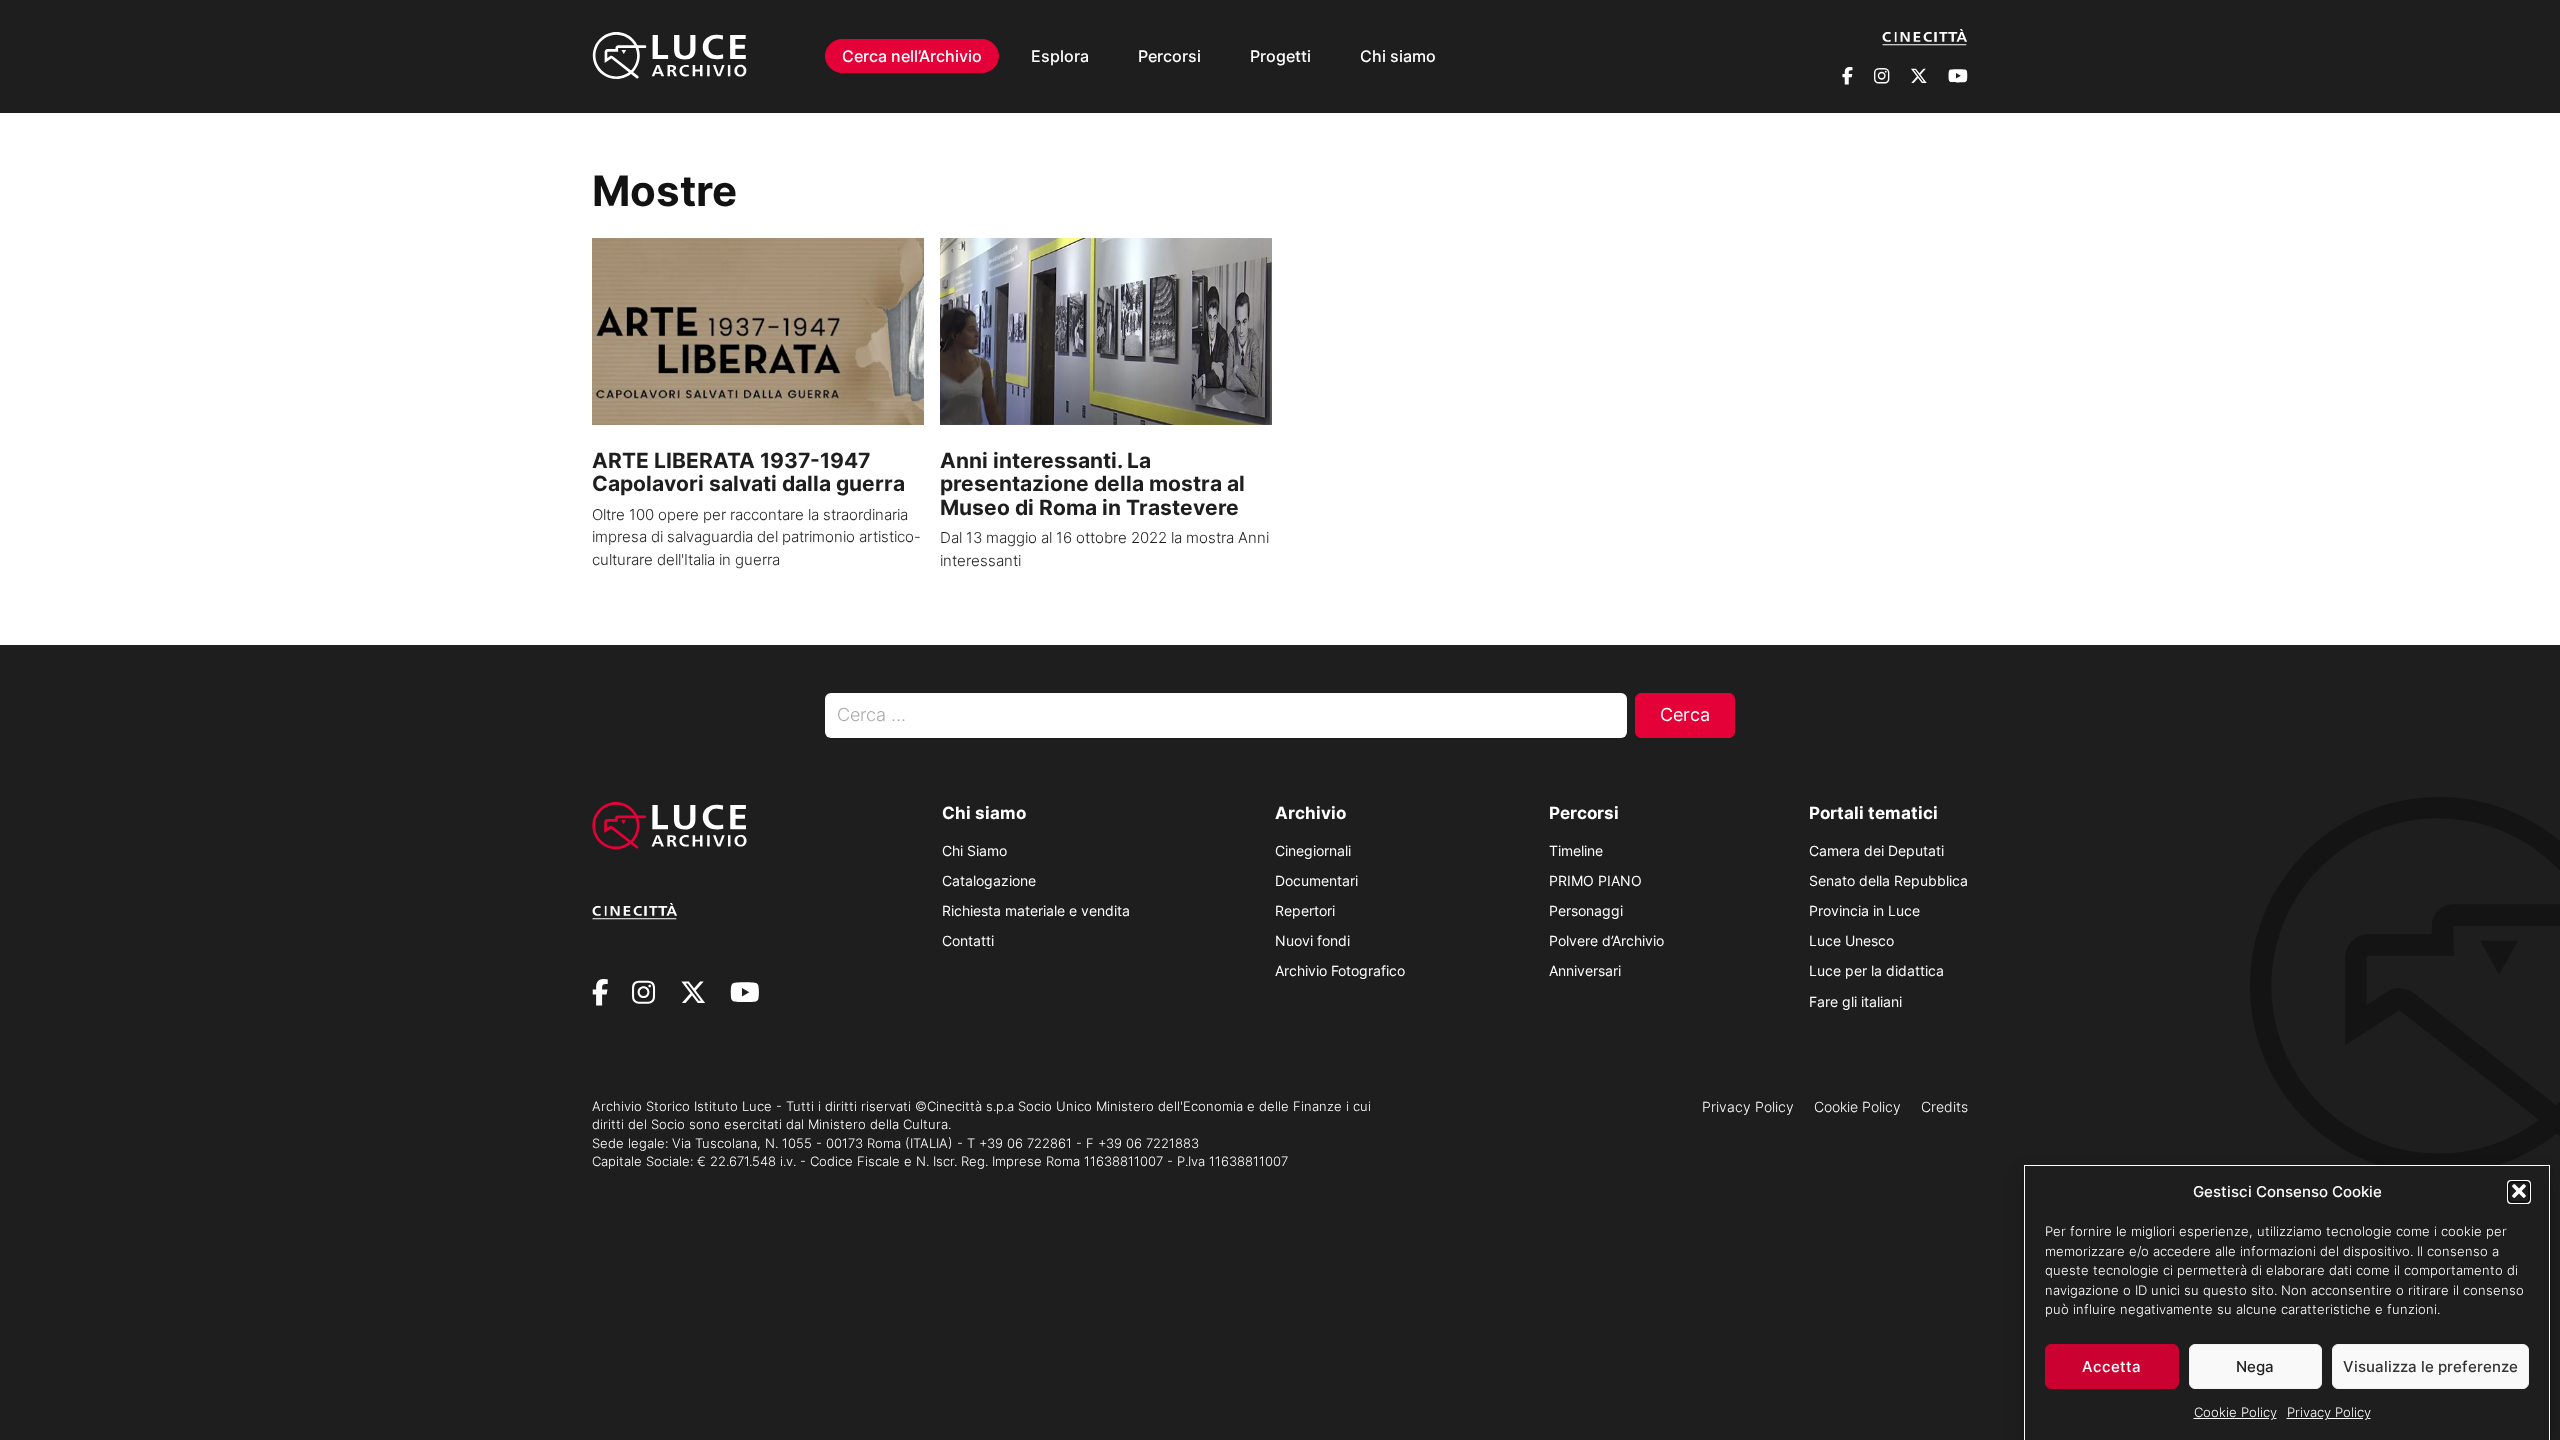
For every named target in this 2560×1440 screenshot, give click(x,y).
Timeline (1576, 850)
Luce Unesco (1851, 940)
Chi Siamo (974, 850)
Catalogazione (989, 880)
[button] (2519, 1191)
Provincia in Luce (1864, 910)
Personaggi (1586, 910)
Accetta (2111, 1366)
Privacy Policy (2329, 1412)
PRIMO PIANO (1595, 880)
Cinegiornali (1313, 850)
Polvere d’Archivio (1606, 940)
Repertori (1305, 910)
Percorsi (1169, 56)
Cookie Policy (2235, 1412)
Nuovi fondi (1312, 940)
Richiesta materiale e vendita (1036, 910)
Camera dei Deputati (1876, 850)
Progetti (1280, 56)
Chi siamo (1398, 56)
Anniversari (1585, 970)
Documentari (1316, 880)
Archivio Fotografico (1340, 970)
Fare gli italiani (1855, 1001)
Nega (2255, 1366)
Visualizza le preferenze (2430, 1366)
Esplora (1060, 56)
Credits (1944, 1106)
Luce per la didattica (1876, 970)
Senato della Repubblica (1888, 880)
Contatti (968, 940)
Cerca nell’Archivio (912, 56)
